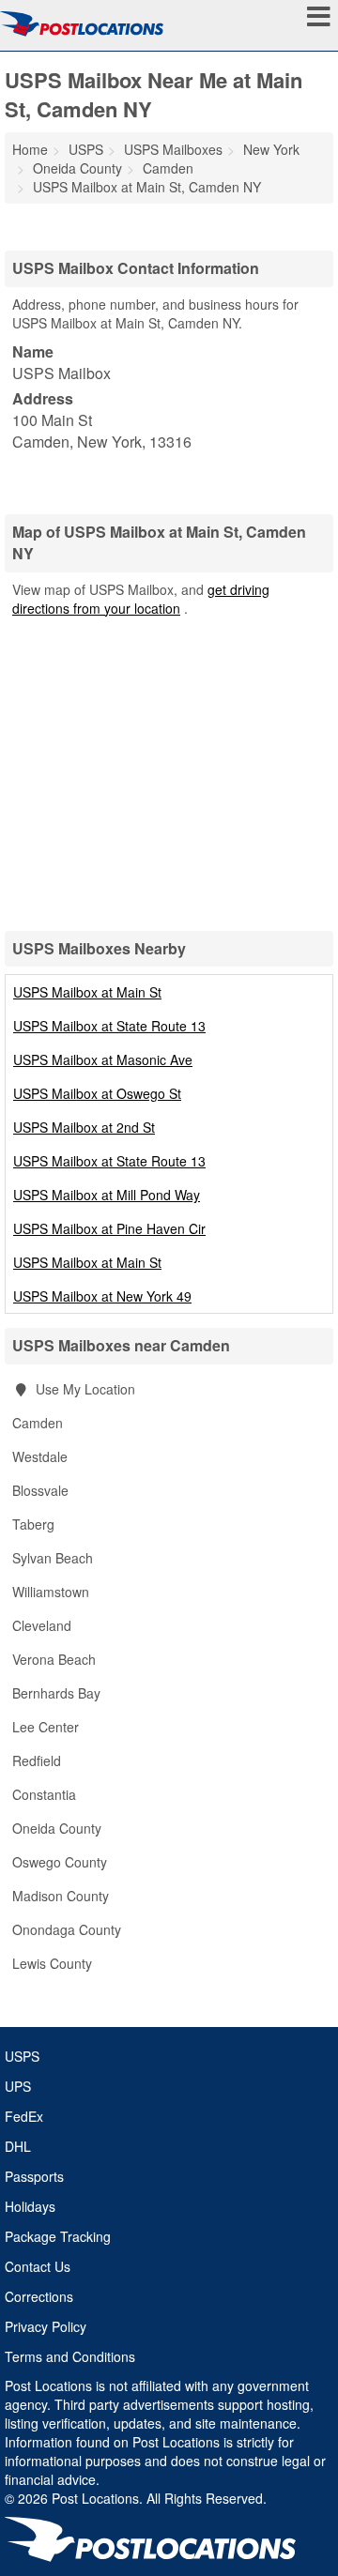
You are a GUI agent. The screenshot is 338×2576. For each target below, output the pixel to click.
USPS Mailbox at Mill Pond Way (107, 1195)
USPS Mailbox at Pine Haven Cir (109, 1228)
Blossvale (40, 1490)
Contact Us (38, 2266)
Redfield (37, 1761)
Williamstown (51, 1592)
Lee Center (46, 1727)
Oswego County (60, 1862)
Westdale (40, 1456)
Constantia (44, 1794)
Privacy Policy (46, 2326)
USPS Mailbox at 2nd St (84, 1127)
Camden (38, 1423)
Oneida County (57, 1828)
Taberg (33, 1524)
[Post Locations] (82, 23)
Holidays (30, 2206)
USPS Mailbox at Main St (87, 992)
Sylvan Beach (53, 1558)
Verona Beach (54, 1659)
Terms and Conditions (70, 2356)
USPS (22, 2056)
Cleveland (42, 1625)
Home (30, 149)
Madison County (61, 1896)
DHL (18, 2146)
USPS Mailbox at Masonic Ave (103, 1059)
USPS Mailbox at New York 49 (102, 1296)
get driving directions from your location (141, 599)
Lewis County (52, 1963)
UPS (18, 2086)
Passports (34, 2176)
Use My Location (84, 1389)
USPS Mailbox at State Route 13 (109, 1026)
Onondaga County (67, 1929)
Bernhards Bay (56, 1693)
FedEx (24, 2116)
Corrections (39, 2296)
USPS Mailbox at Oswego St (97, 1093)
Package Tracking (58, 2236)
